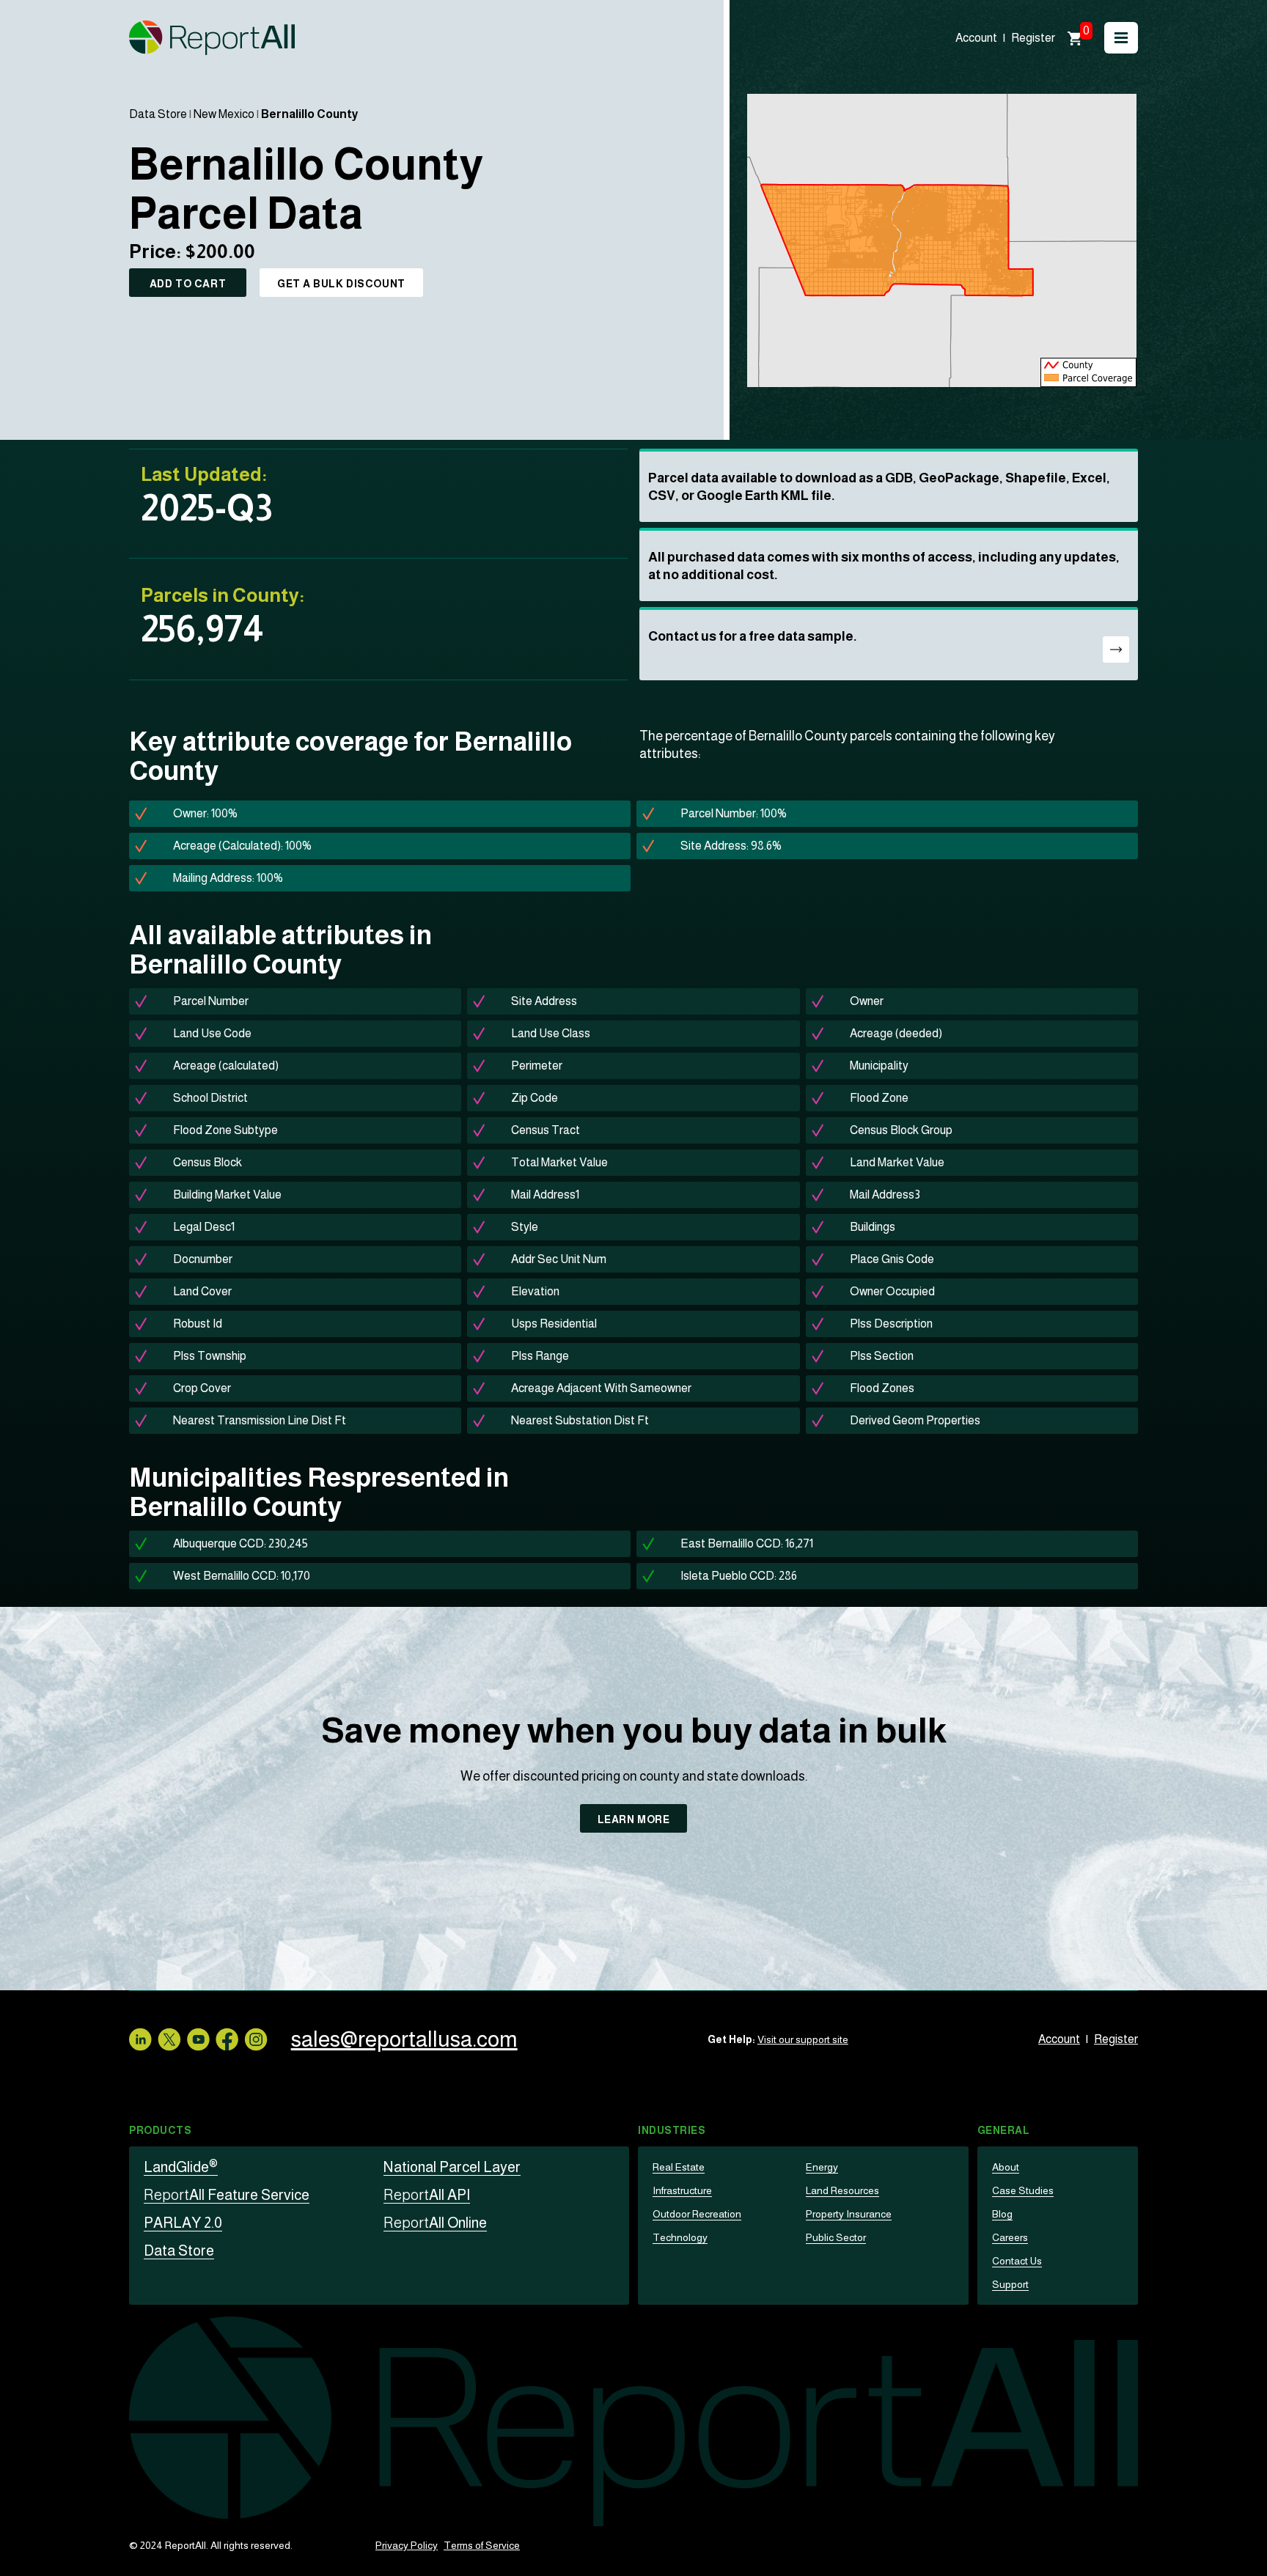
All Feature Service (227, 2195)
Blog (1002, 2214)
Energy (822, 2167)
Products (160, 2130)
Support (1010, 2284)
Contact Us (1017, 2261)
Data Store (158, 114)
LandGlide (181, 2167)
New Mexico (224, 114)
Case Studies (1023, 2190)
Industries (672, 2130)
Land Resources (842, 2190)
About (1006, 2167)
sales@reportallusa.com (404, 2039)
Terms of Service (482, 2545)
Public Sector (836, 2237)
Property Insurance (849, 2214)
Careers (1010, 2237)
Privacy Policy (407, 2545)
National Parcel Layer (452, 2167)
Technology (680, 2237)
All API (427, 2195)
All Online (435, 2223)
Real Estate (679, 2167)
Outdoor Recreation (697, 2214)
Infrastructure (682, 2190)
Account (976, 38)
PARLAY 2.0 (183, 2223)
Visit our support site (803, 2039)
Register (1033, 38)
